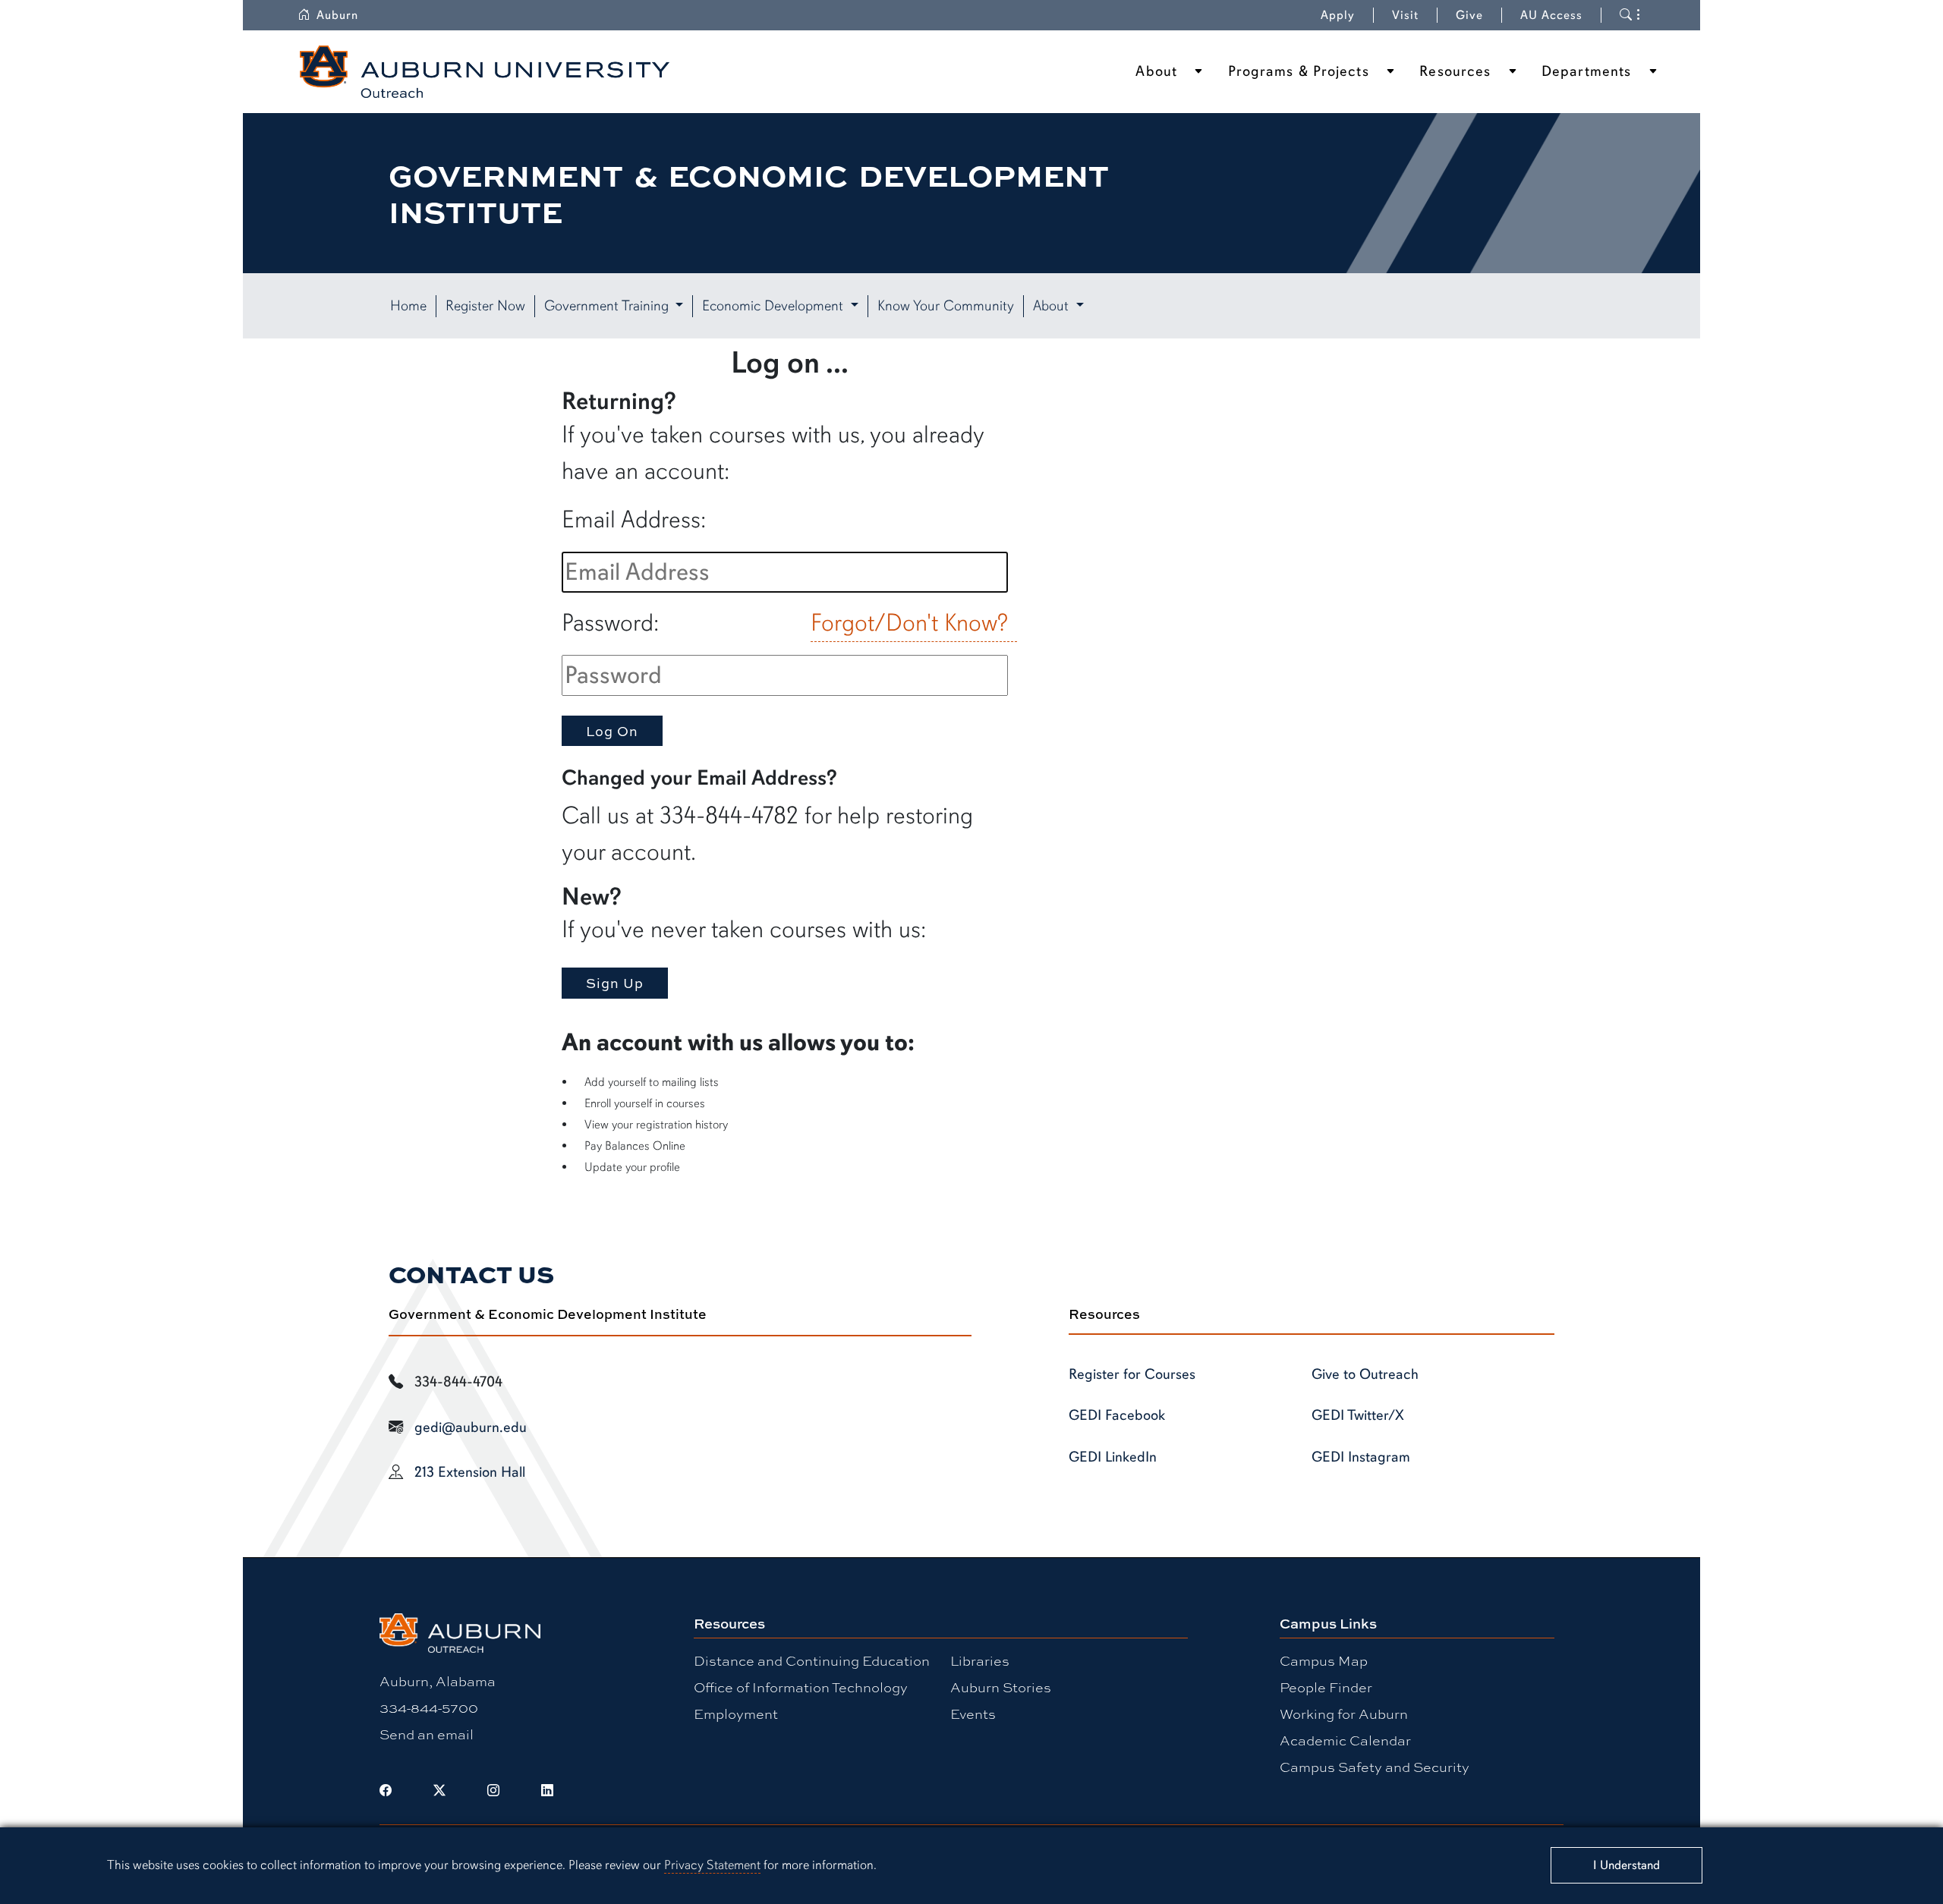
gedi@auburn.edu (471, 1427)
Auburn (337, 15)
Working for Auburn (1344, 1714)
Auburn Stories (1001, 1687)
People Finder (1326, 1687)
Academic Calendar (1345, 1740)
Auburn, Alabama (438, 1681)
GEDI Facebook (1117, 1415)
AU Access (1551, 15)
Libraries (980, 1660)
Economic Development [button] (775, 306)
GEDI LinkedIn (1113, 1457)
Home (408, 306)
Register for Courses (1132, 1374)
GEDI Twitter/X (1358, 1415)
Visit (1405, 15)
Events (973, 1714)
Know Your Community (946, 306)
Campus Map (1324, 1660)
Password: (610, 623)
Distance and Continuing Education (812, 1660)
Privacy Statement (712, 1865)
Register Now (485, 306)
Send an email (427, 1734)
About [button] (1053, 306)
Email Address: (634, 519)
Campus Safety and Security (1375, 1767)
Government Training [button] (608, 306)
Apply (1338, 15)
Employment (736, 1714)
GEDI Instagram (1361, 1457)
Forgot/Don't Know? (909, 623)
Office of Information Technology (801, 1687)
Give (1469, 15)
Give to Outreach (1365, 1374)
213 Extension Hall (470, 1472)
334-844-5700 (429, 1707)
